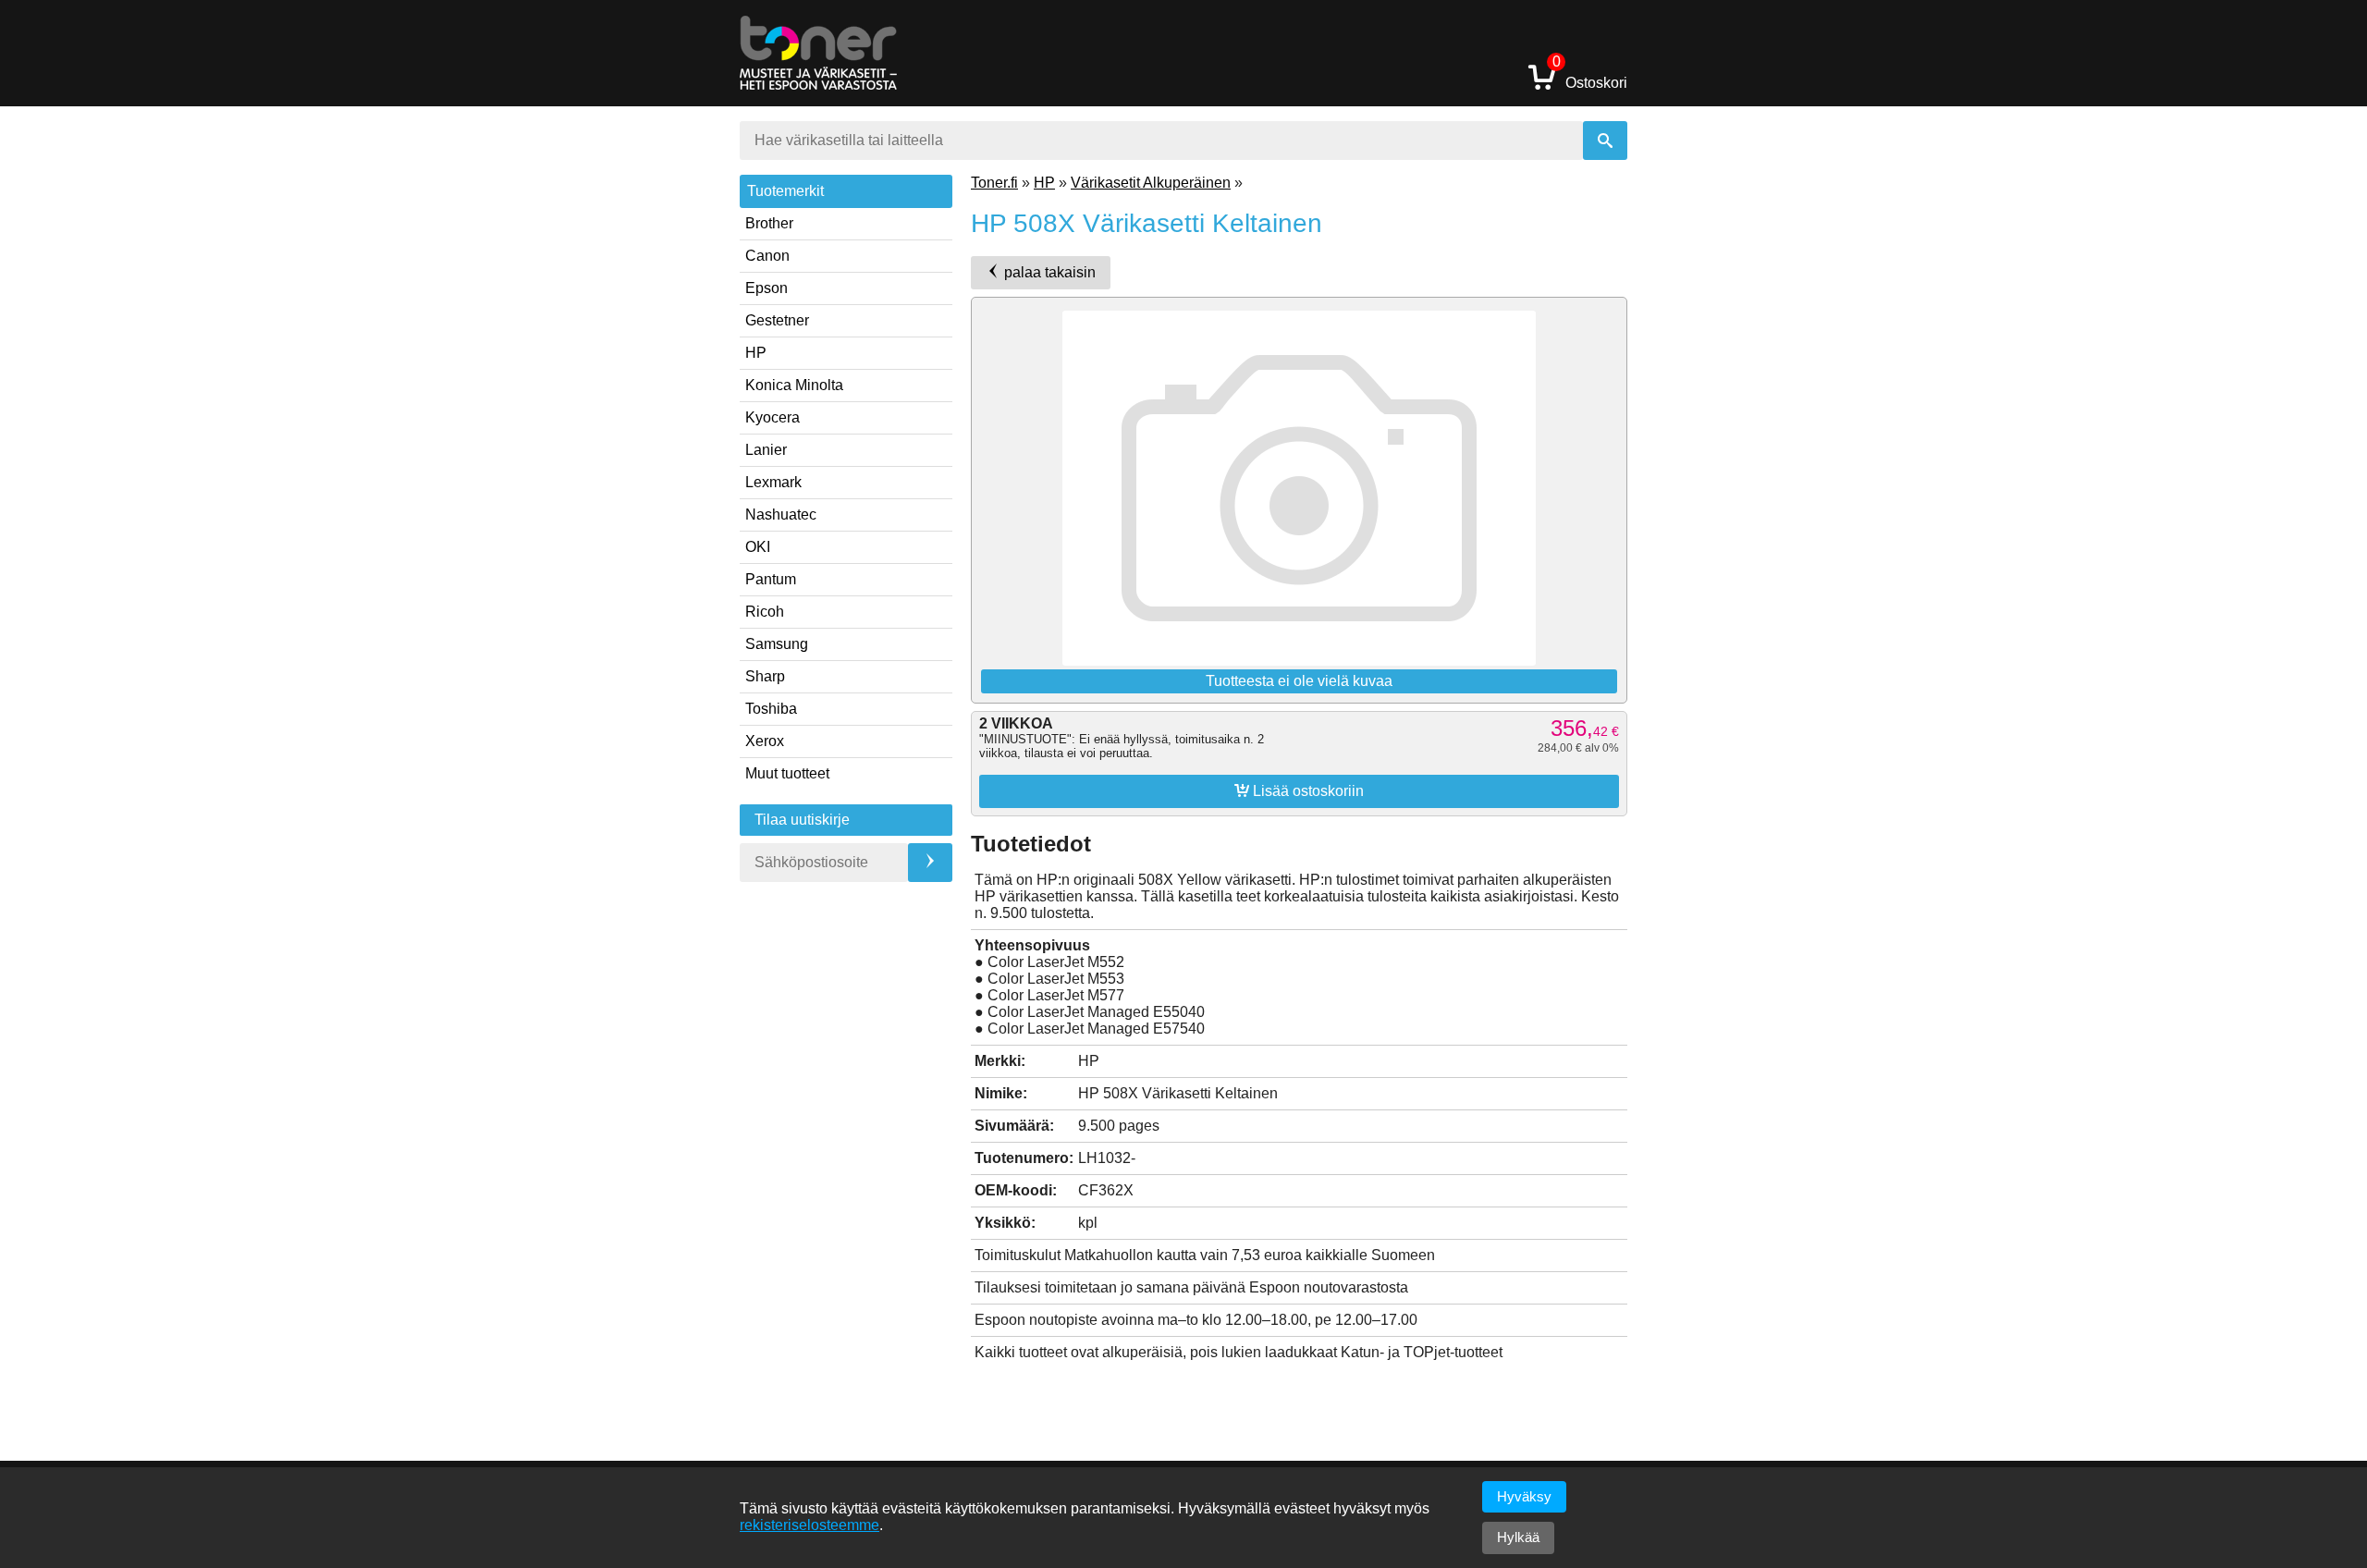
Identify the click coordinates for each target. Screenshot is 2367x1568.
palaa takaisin (1048, 272)
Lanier (766, 450)
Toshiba (771, 709)
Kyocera (773, 417)
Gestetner (777, 320)
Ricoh (765, 612)
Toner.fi (994, 183)
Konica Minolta (794, 385)
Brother (769, 223)
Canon (767, 256)
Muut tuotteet (787, 773)
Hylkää (1518, 1537)
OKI (758, 547)
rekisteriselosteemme (809, 1525)
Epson (767, 288)
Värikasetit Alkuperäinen (1151, 183)
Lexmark (773, 482)
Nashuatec (781, 514)
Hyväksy (1524, 1496)
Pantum (771, 579)
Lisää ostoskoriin (1299, 790)
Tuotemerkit (785, 191)
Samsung (777, 644)
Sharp (765, 676)
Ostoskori (1590, 76)
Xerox (765, 741)
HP (756, 353)
